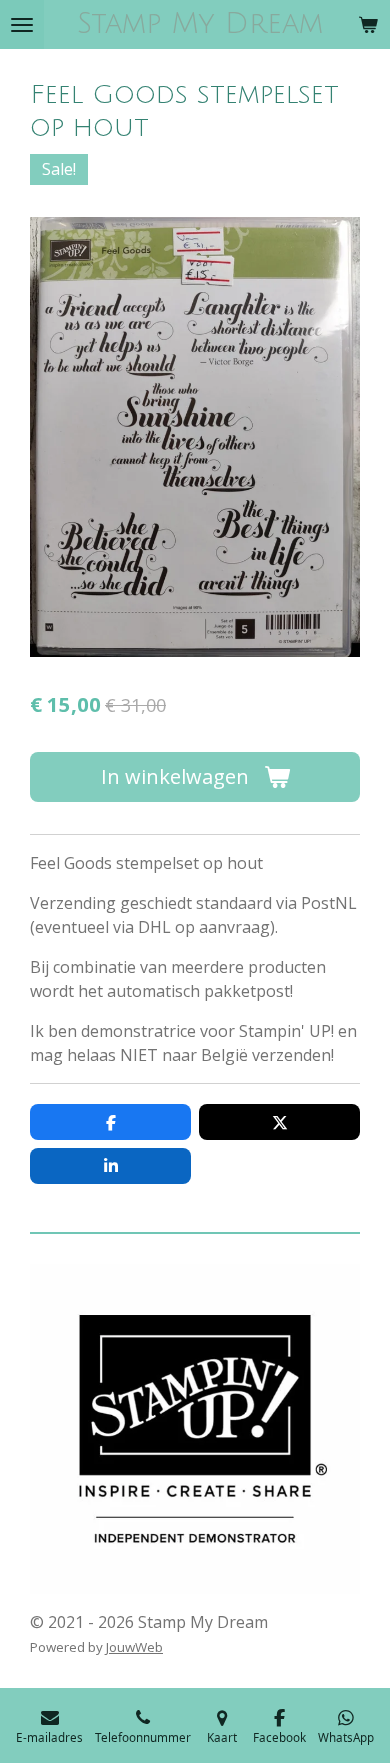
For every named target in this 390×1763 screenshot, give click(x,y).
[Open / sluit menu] (22, 24)
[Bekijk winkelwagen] (368, 24)
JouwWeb (134, 1647)
